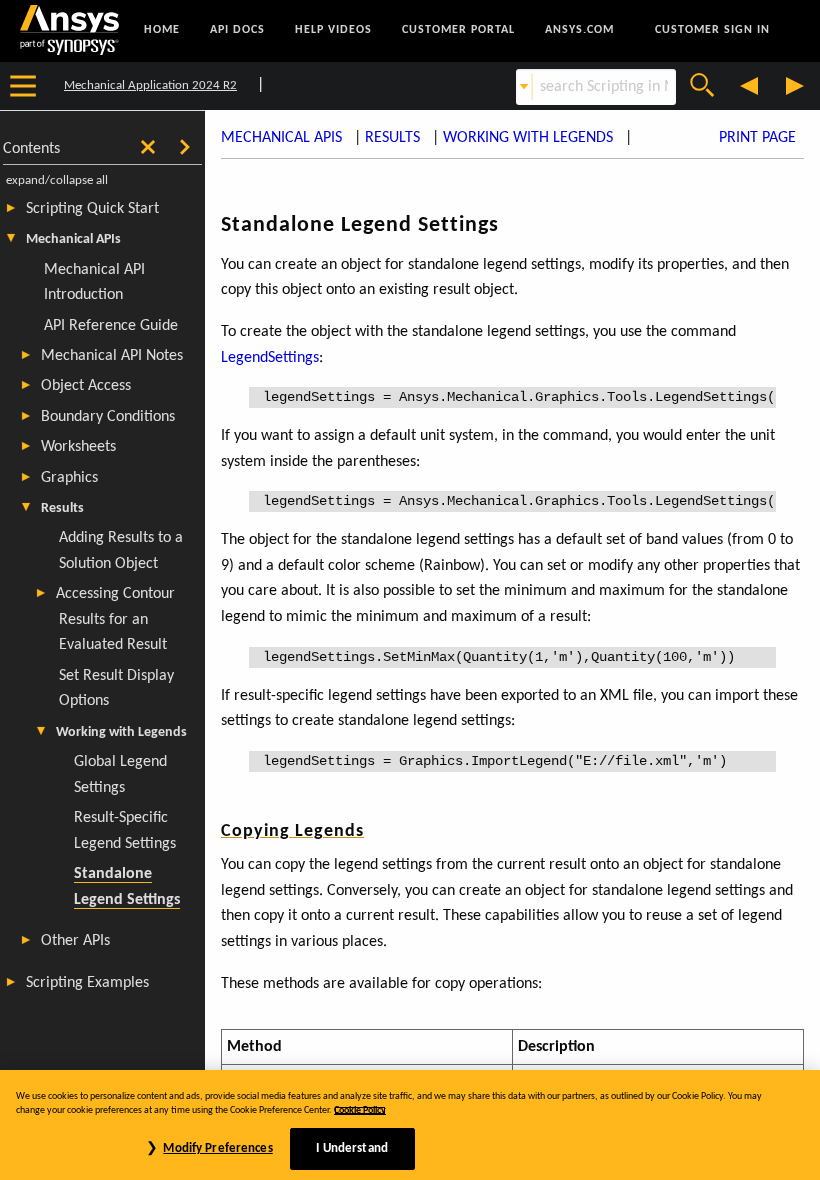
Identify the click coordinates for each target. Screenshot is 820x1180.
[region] (410, 1125)
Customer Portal (458, 30)
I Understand (352, 1148)
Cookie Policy (360, 1110)
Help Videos (333, 30)
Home (162, 30)
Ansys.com (579, 30)
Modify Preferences (217, 1148)
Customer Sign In (712, 30)
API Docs (237, 30)
